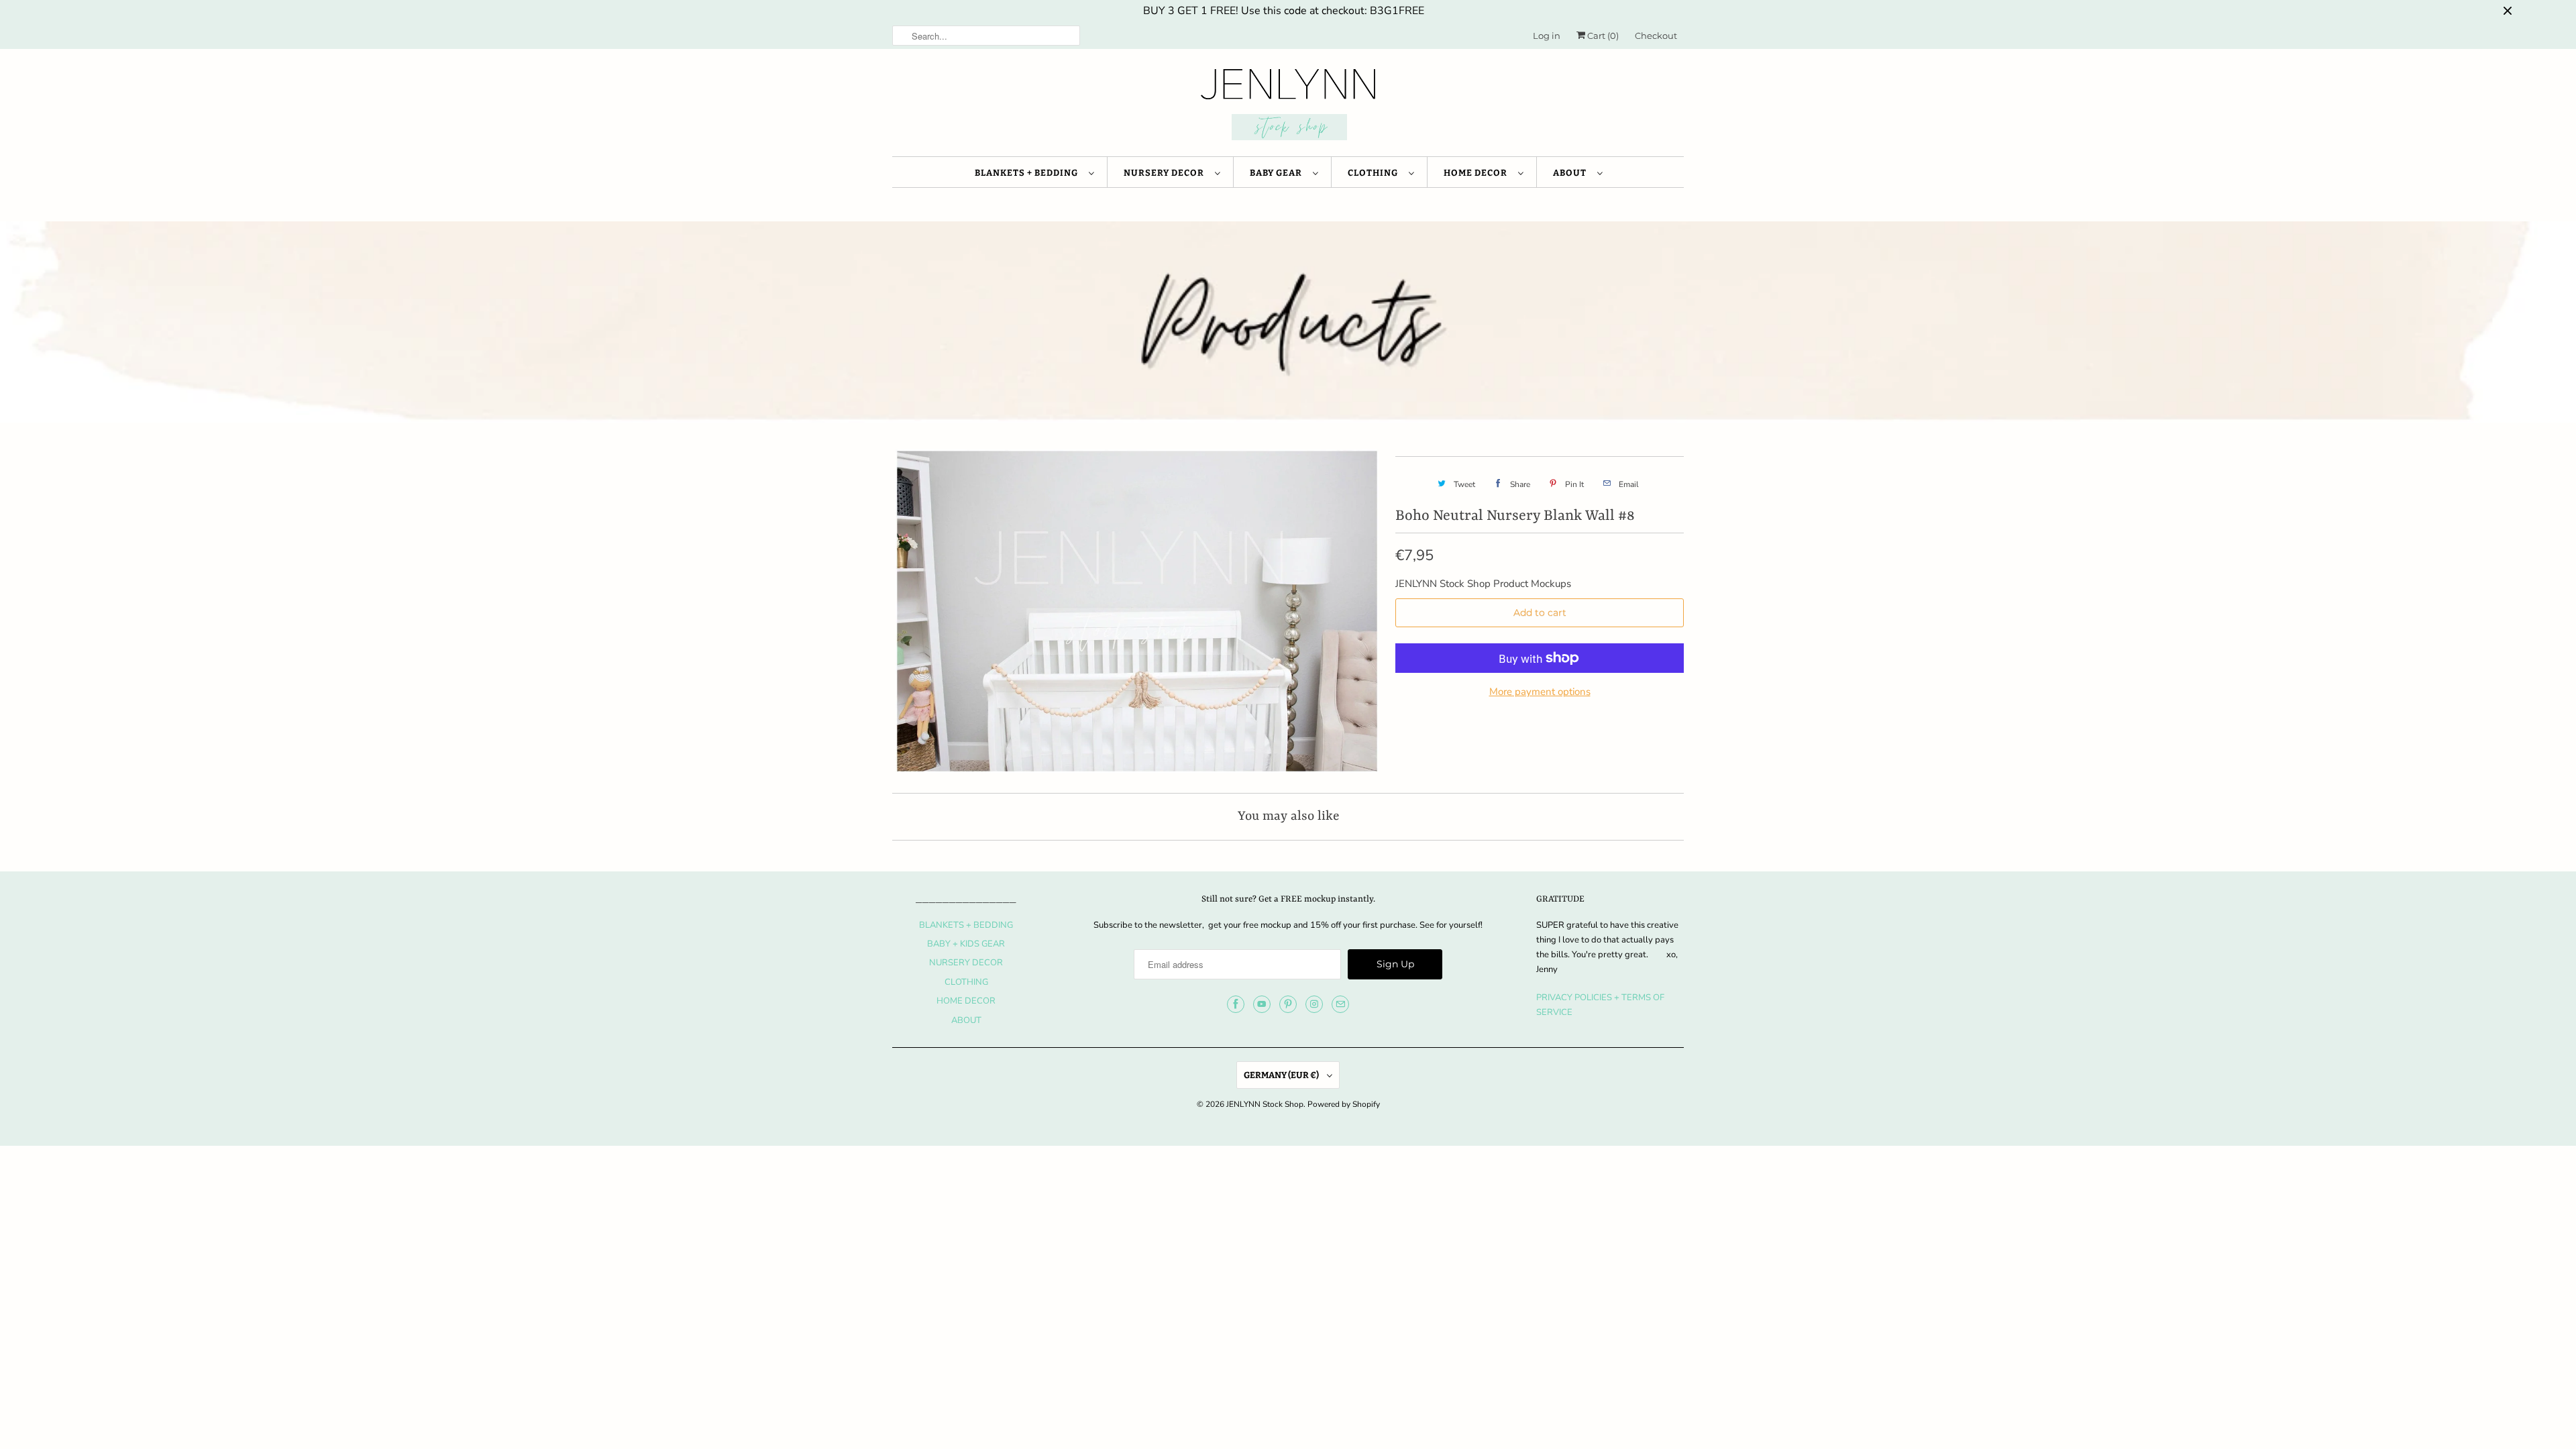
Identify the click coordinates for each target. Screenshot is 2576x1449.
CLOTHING (1375, 173)
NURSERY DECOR (1166, 173)
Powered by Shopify (1344, 1104)
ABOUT (1572, 173)
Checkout (1656, 36)
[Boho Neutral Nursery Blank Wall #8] (1137, 611)
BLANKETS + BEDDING (1028, 173)
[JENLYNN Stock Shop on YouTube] (1262, 1004)
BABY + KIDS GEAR (966, 944)
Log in (1547, 36)
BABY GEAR (1278, 173)
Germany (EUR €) (1282, 1075)
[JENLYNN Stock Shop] (1288, 106)
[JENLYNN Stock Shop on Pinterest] (1288, 1004)
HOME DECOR (1478, 173)
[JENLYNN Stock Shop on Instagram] (1314, 1004)
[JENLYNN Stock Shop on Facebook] (1236, 1004)
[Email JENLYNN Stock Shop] (1340, 1004)
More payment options (1540, 692)
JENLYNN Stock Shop (1265, 1104)
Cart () (1602, 36)
